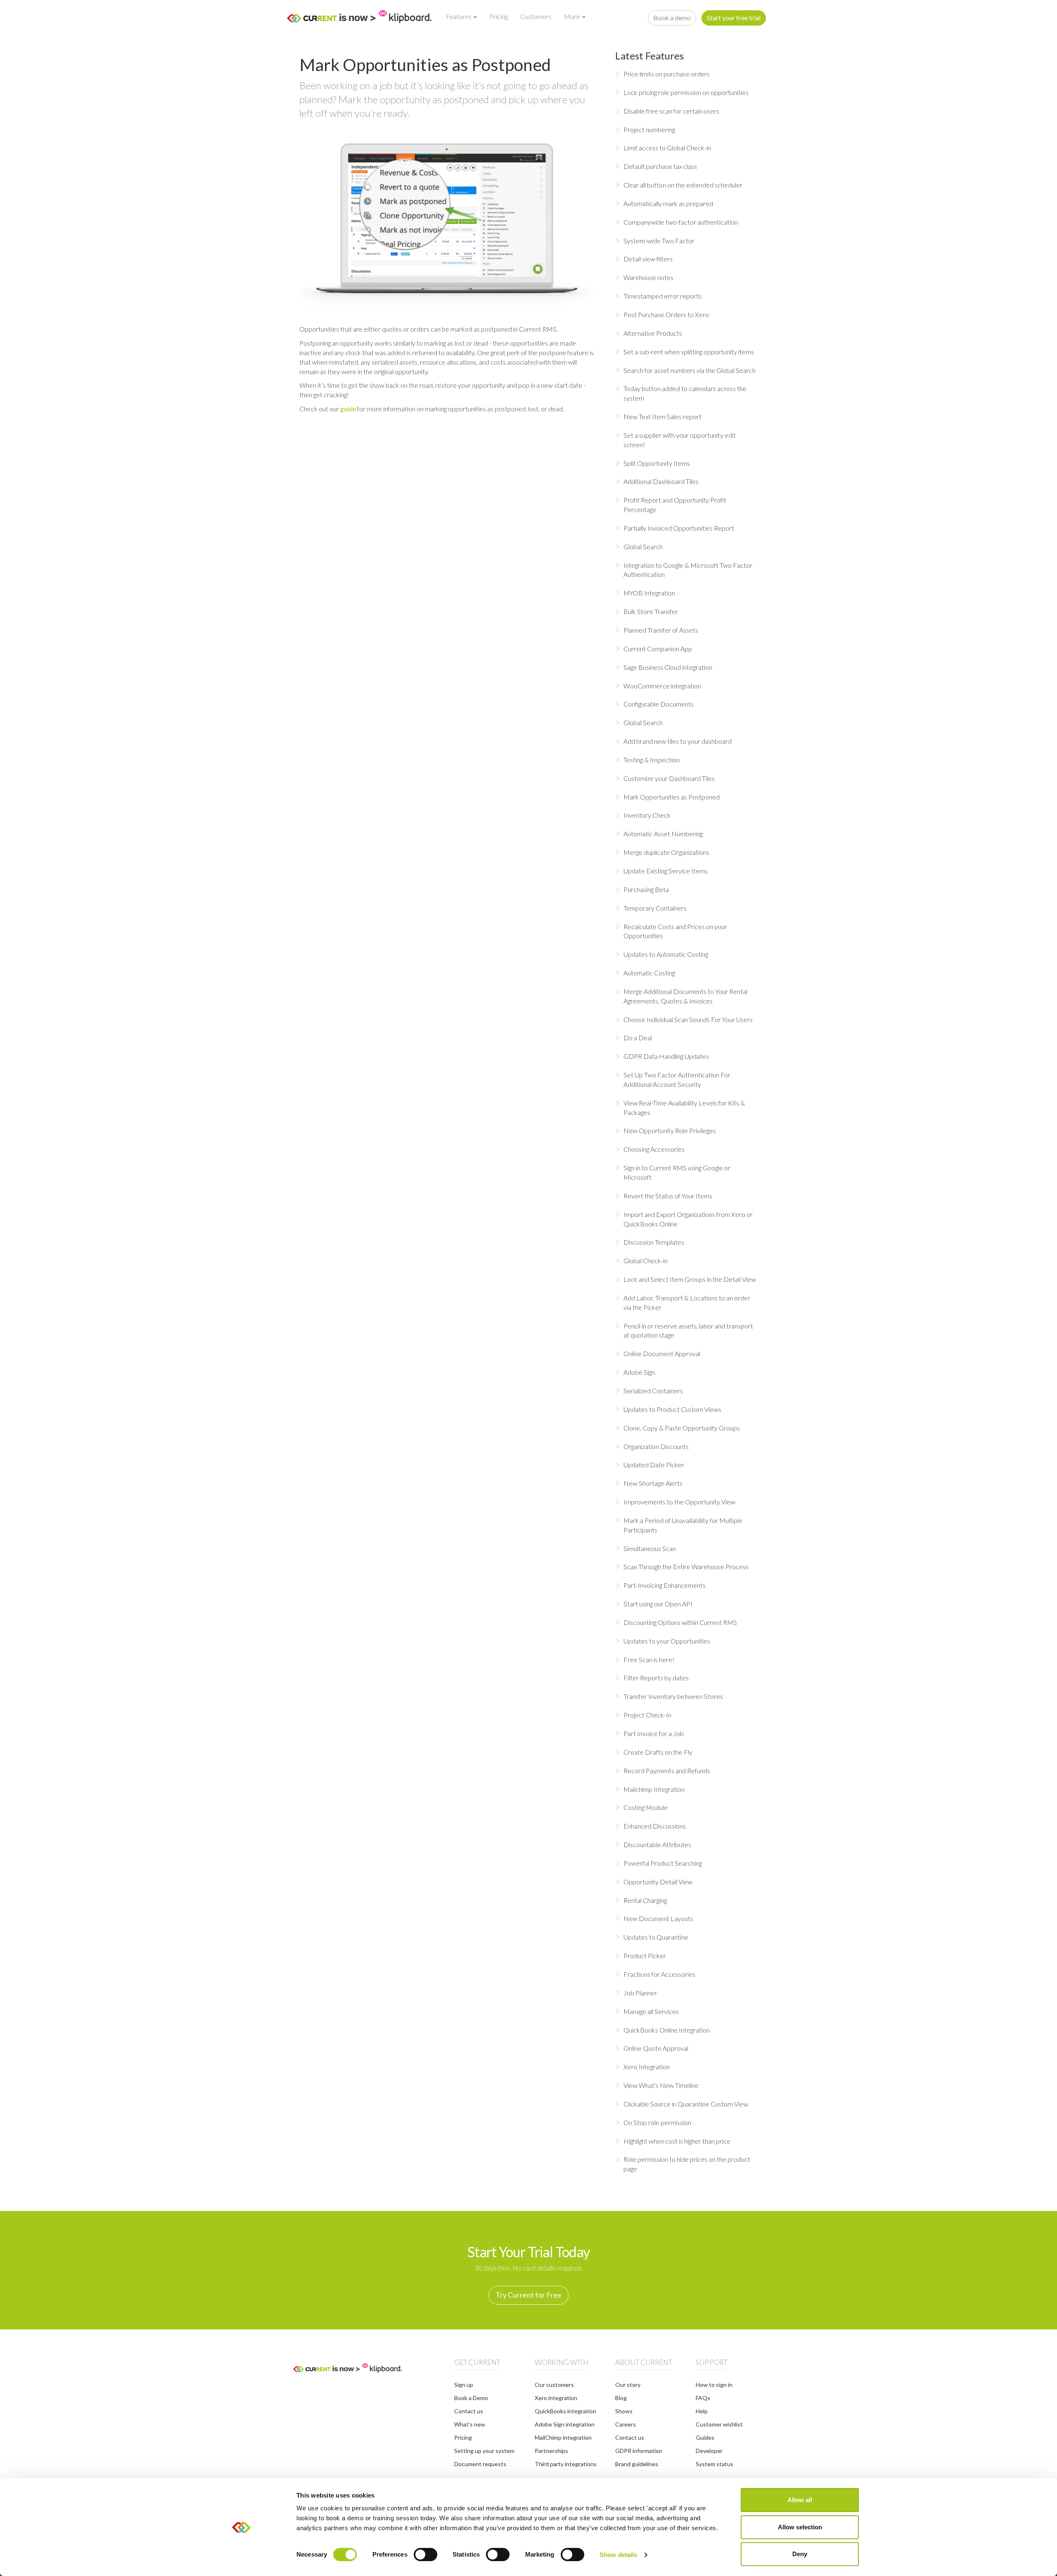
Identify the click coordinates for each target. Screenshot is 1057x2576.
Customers (536, 16)
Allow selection (800, 2527)
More (573, 16)
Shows (624, 2411)
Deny (800, 2554)
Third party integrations (566, 2464)
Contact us (469, 2411)
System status (715, 2464)
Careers (626, 2424)
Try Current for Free (528, 2295)
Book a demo (672, 18)
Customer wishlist (719, 2424)
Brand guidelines (637, 2464)
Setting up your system (484, 2451)
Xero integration (556, 2398)
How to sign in (714, 2385)
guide (348, 409)
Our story (628, 2385)
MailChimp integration (563, 2437)
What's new (470, 2424)
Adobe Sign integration (565, 2424)
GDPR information (639, 2451)
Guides (705, 2437)
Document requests (480, 2464)
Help (702, 2411)
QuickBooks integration (565, 2411)
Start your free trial (734, 18)
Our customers (554, 2385)
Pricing (499, 16)
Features (459, 16)
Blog (621, 2398)
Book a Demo (471, 2398)
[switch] (425, 2555)
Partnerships (551, 2451)
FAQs (703, 2398)
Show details (618, 2555)
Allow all (800, 2500)
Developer (709, 2451)
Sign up (464, 2385)
